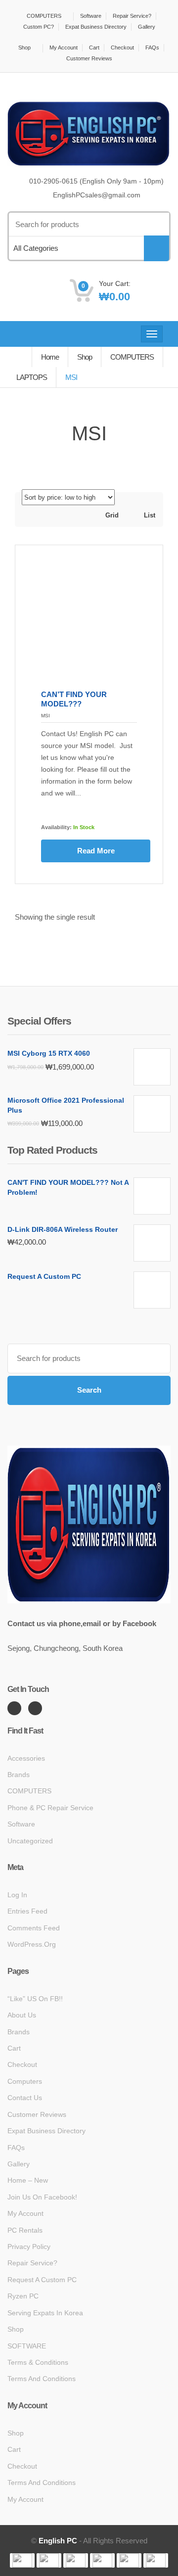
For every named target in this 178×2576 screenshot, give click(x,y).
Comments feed (34, 1928)
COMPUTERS (44, 16)
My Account (64, 47)
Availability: (56, 827)
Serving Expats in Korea (45, 2313)
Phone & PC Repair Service (50, 1808)
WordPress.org (32, 1944)
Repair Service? (132, 16)
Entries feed (27, 1911)
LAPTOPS (32, 377)
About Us (22, 2015)
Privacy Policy (29, 2247)
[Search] (156, 248)
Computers (25, 2081)
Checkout (122, 47)
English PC (58, 2541)
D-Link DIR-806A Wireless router (63, 1229)
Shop (24, 47)
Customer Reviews (89, 58)
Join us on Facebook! (42, 2197)
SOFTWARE (27, 2346)
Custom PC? (39, 27)
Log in (17, 1895)
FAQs (152, 47)
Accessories (26, 1758)
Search (89, 1390)
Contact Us (25, 2098)
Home (50, 357)
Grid (111, 515)
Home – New (28, 2180)
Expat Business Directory (96, 27)
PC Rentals (25, 2230)
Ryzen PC (23, 2296)
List (149, 515)
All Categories (36, 248)
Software (91, 16)
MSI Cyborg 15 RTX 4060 (49, 1053)
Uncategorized (30, 1841)
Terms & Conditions (38, 2362)
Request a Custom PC (44, 1276)
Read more (96, 851)
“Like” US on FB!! (35, 1999)
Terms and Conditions (42, 2379)
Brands (19, 1775)
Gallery (147, 27)
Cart (94, 47)
